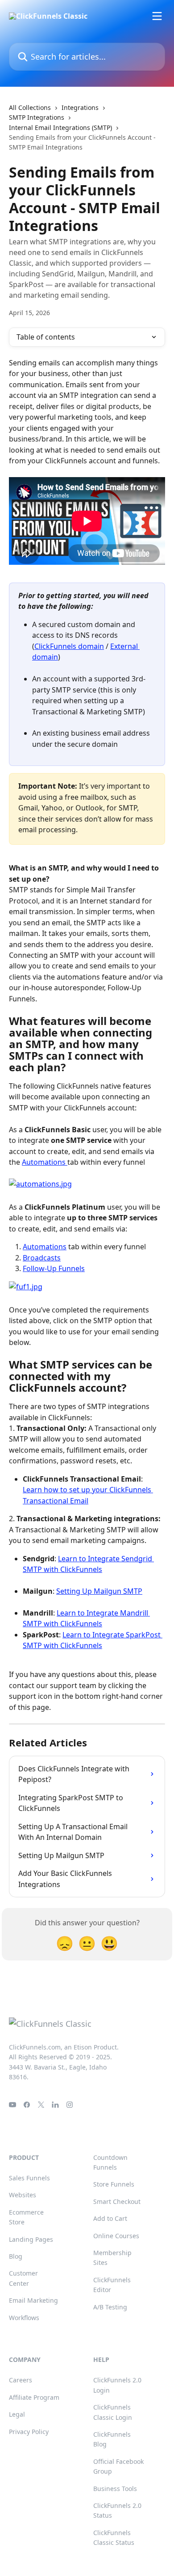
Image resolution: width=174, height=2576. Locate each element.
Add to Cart (110, 2218)
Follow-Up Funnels (54, 1268)
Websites (23, 2195)
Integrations (80, 107)
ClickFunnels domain (69, 646)
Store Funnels (114, 2184)
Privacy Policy (29, 2432)
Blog (16, 2256)
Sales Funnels (29, 2178)
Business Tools (115, 2489)
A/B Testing (110, 2307)
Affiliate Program (34, 2397)
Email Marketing (33, 2300)
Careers (21, 2380)
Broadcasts (42, 1258)
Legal (17, 2414)
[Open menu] (157, 16)
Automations (45, 1162)
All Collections (30, 107)
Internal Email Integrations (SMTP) (60, 128)
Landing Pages (31, 2239)
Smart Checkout (117, 2201)
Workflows (24, 2318)
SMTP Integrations (37, 117)
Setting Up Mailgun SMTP (99, 1591)
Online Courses (116, 2236)
